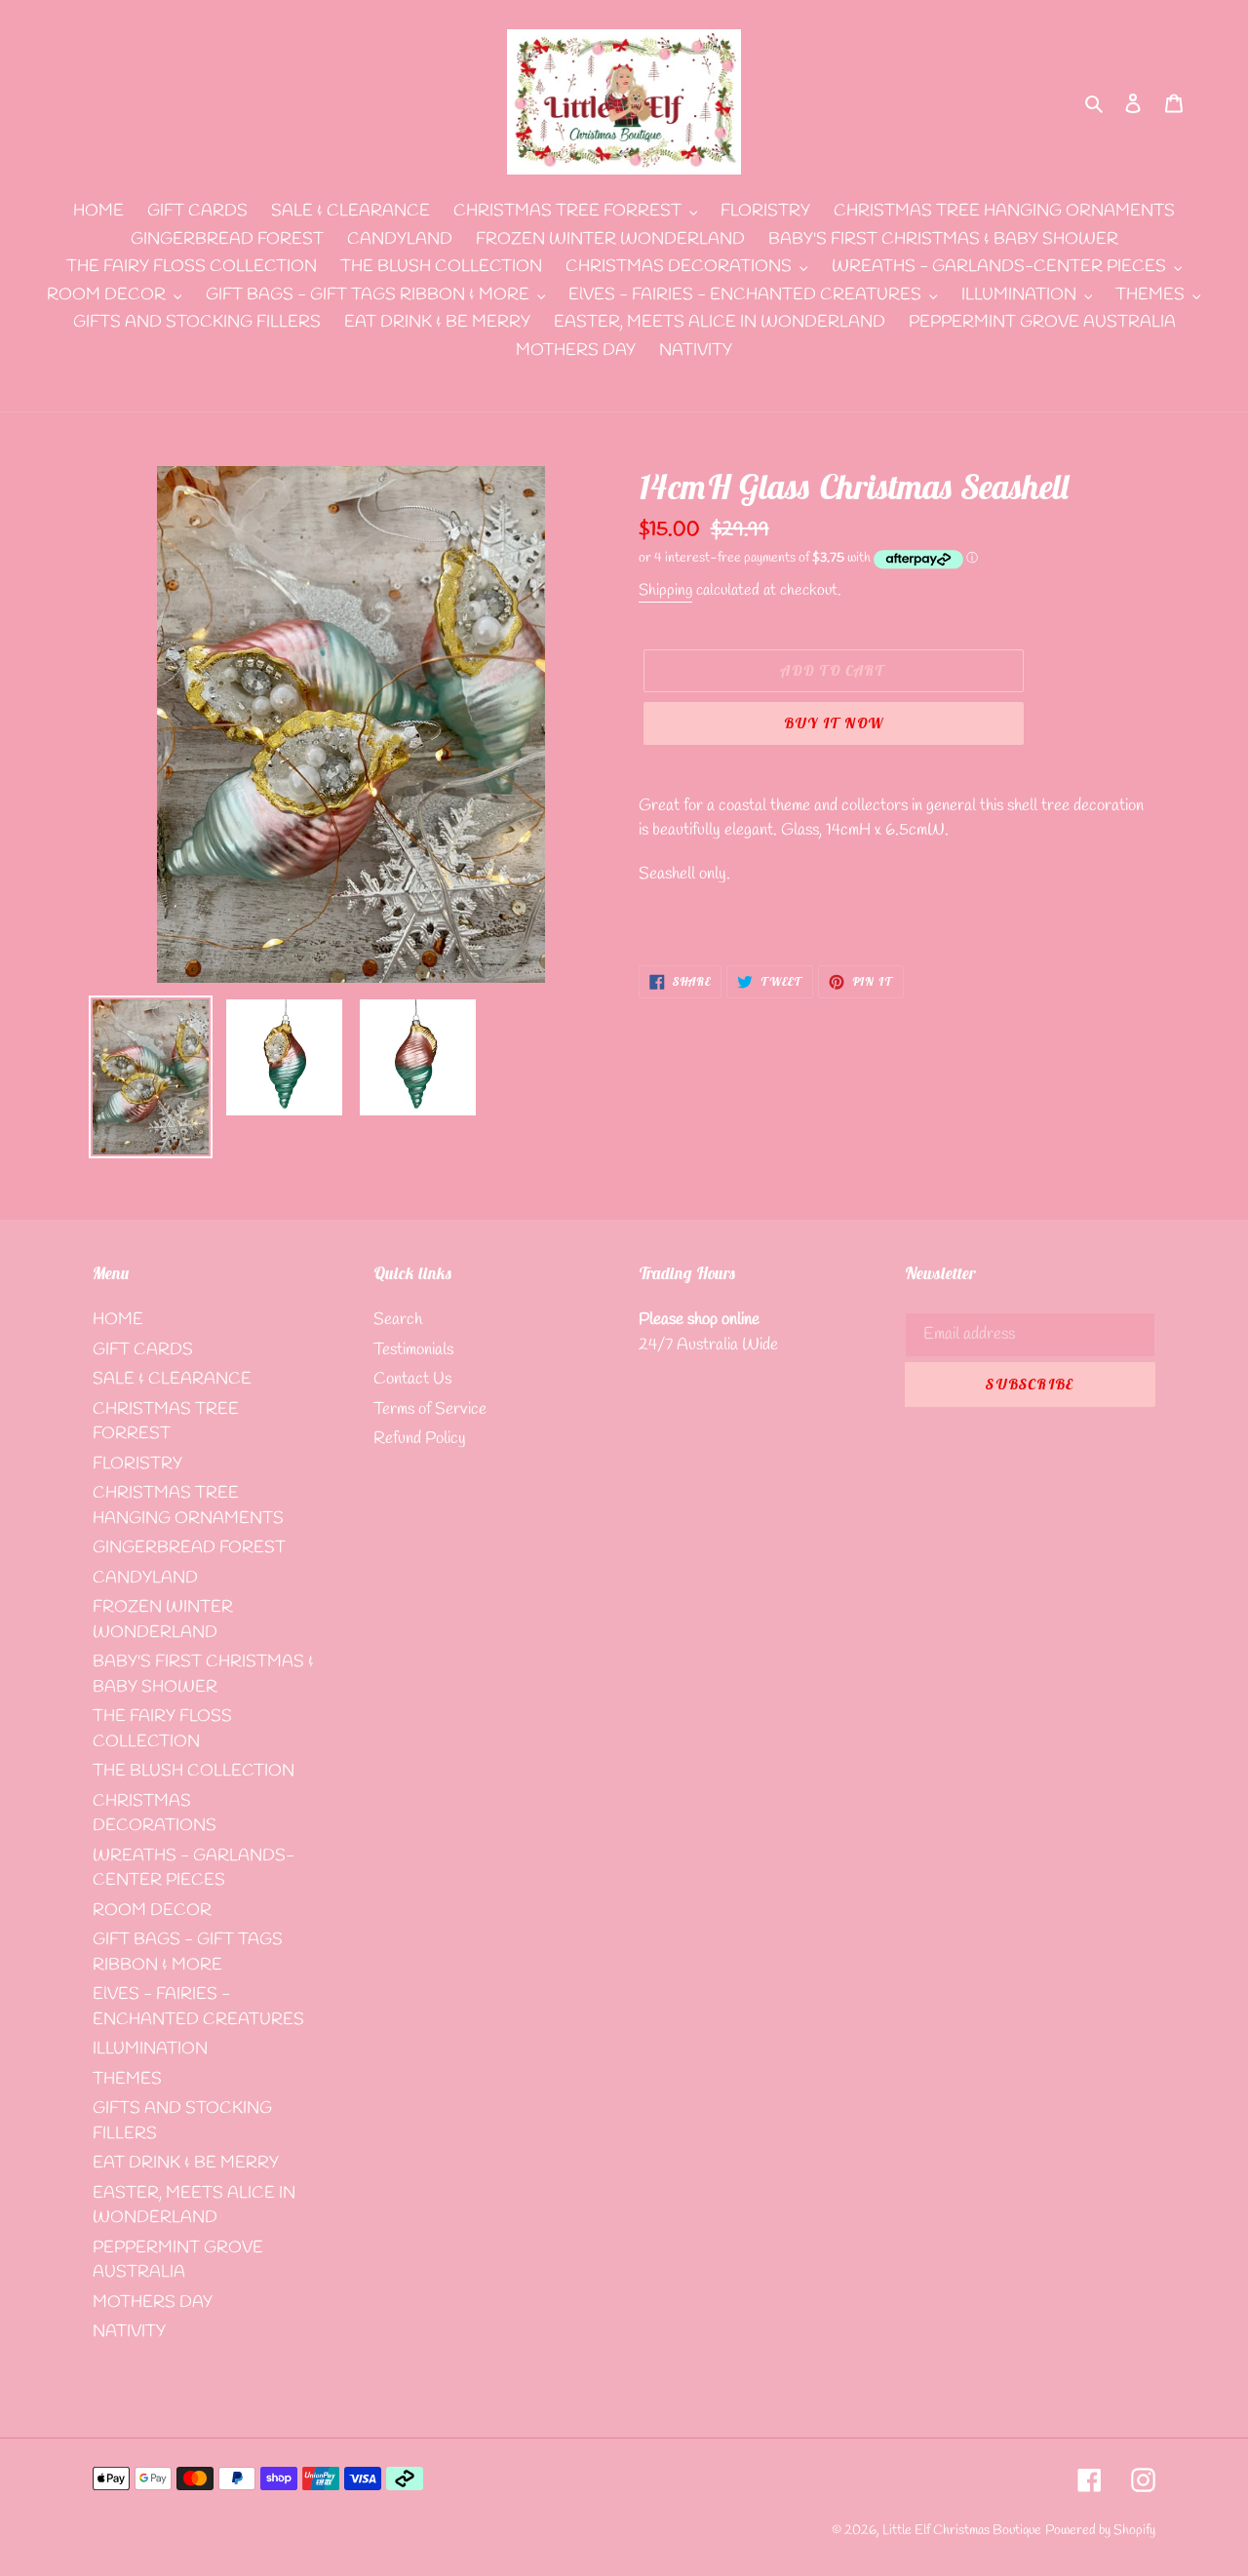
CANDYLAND (145, 1578)
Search (398, 1320)
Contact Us (412, 1379)
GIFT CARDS (143, 1350)
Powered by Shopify (1100, 2531)
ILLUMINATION (150, 2049)
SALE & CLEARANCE (172, 1379)
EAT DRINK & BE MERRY (186, 2163)
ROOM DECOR (152, 1911)
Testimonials (413, 1350)
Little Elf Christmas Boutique (962, 2531)
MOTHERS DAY (153, 2303)
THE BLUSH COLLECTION (194, 1771)
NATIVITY (129, 2332)
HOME (118, 1320)
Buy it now (834, 723)
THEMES (127, 2079)
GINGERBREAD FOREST (189, 1548)
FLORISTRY (137, 1464)
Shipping (665, 590)
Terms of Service (430, 1409)
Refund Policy (420, 1439)
